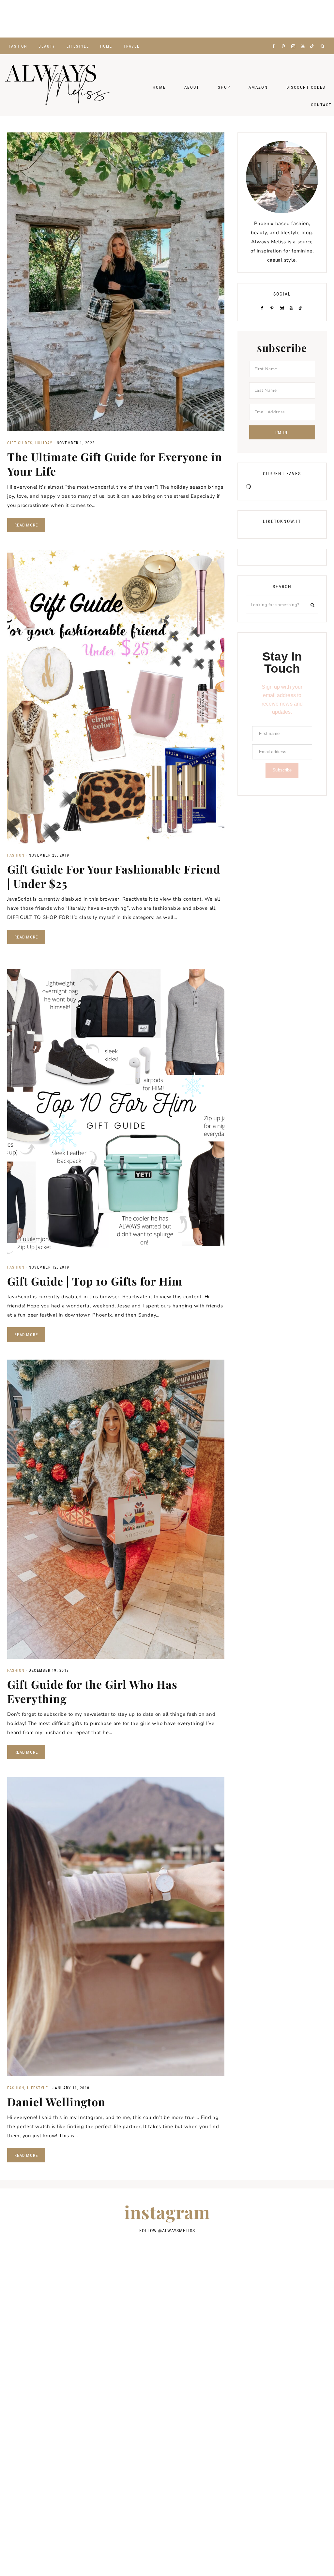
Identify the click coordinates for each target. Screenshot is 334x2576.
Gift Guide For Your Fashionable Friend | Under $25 (114, 876)
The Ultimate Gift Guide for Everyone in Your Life (115, 464)
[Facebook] (275, 38)
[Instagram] (295, 38)
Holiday (44, 443)
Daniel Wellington (56, 2102)
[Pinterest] (285, 38)
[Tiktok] (313, 38)
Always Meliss (57, 85)
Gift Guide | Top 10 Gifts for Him (95, 1281)
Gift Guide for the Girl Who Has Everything (92, 1691)
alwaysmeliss (179, 2231)
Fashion (16, 855)
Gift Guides (20, 443)
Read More (26, 525)
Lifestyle (38, 2088)
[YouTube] (304, 38)
